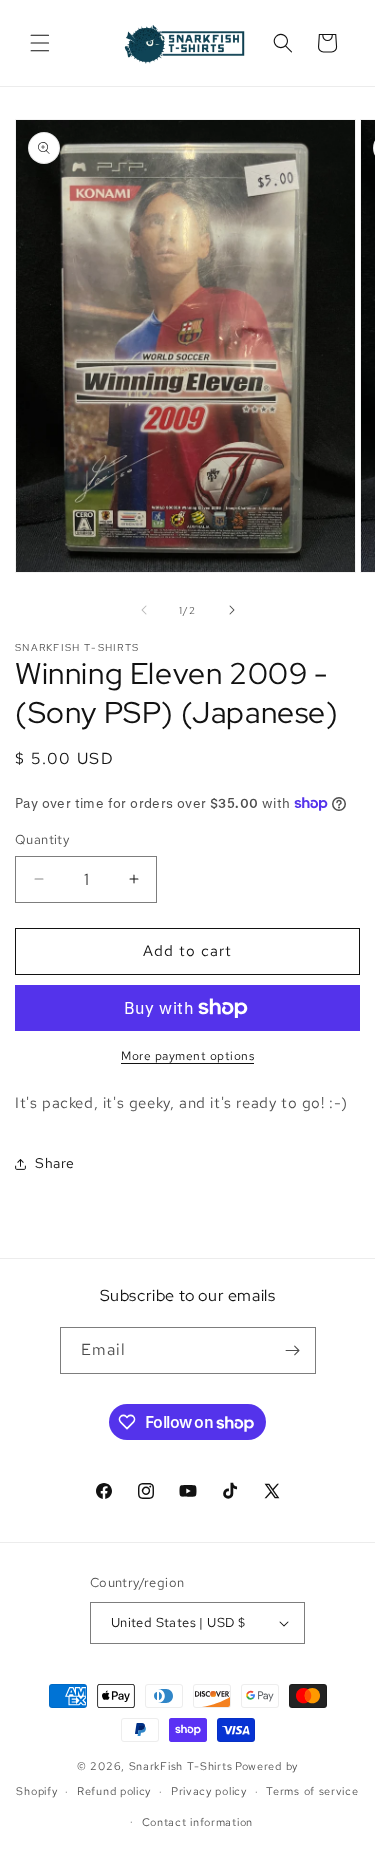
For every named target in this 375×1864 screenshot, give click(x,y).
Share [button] (55, 1163)
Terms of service (312, 1791)
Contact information (197, 1822)
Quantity (42, 839)
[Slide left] (144, 610)
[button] (40, 43)
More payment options (187, 1056)
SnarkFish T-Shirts (181, 1766)
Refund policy (114, 1791)
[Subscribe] (293, 1350)
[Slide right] (232, 610)
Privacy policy (209, 1791)
